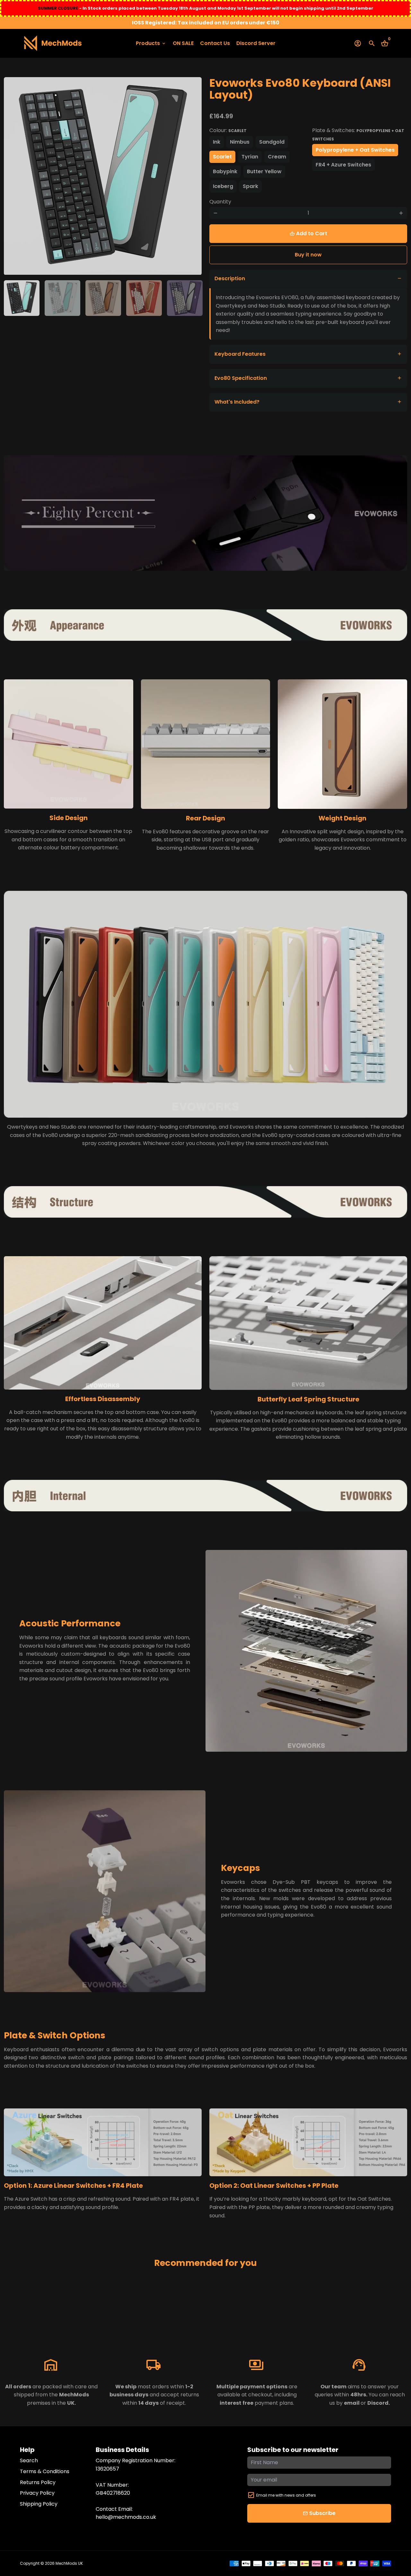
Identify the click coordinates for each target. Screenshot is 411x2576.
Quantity (220, 202)
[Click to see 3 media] (103, 298)
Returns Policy (38, 2482)
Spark (250, 186)
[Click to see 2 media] (62, 298)
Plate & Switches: (358, 134)
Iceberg (223, 186)
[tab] (308, 279)
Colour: (228, 130)
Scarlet (222, 157)
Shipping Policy (39, 2504)
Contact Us (215, 43)
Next (193, 176)
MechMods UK (69, 2563)
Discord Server (256, 43)
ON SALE (183, 43)
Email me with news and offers (286, 2495)
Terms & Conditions (45, 2471)
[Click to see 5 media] (185, 298)
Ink (217, 142)
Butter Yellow (264, 171)
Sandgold (272, 142)
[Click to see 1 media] (22, 298)
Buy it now (308, 255)
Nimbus (240, 142)
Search (29, 2460)
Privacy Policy (37, 2493)
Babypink (225, 171)
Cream (277, 157)
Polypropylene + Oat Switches (355, 150)
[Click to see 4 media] (144, 298)
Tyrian (250, 157)
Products (151, 43)
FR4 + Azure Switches (343, 165)
